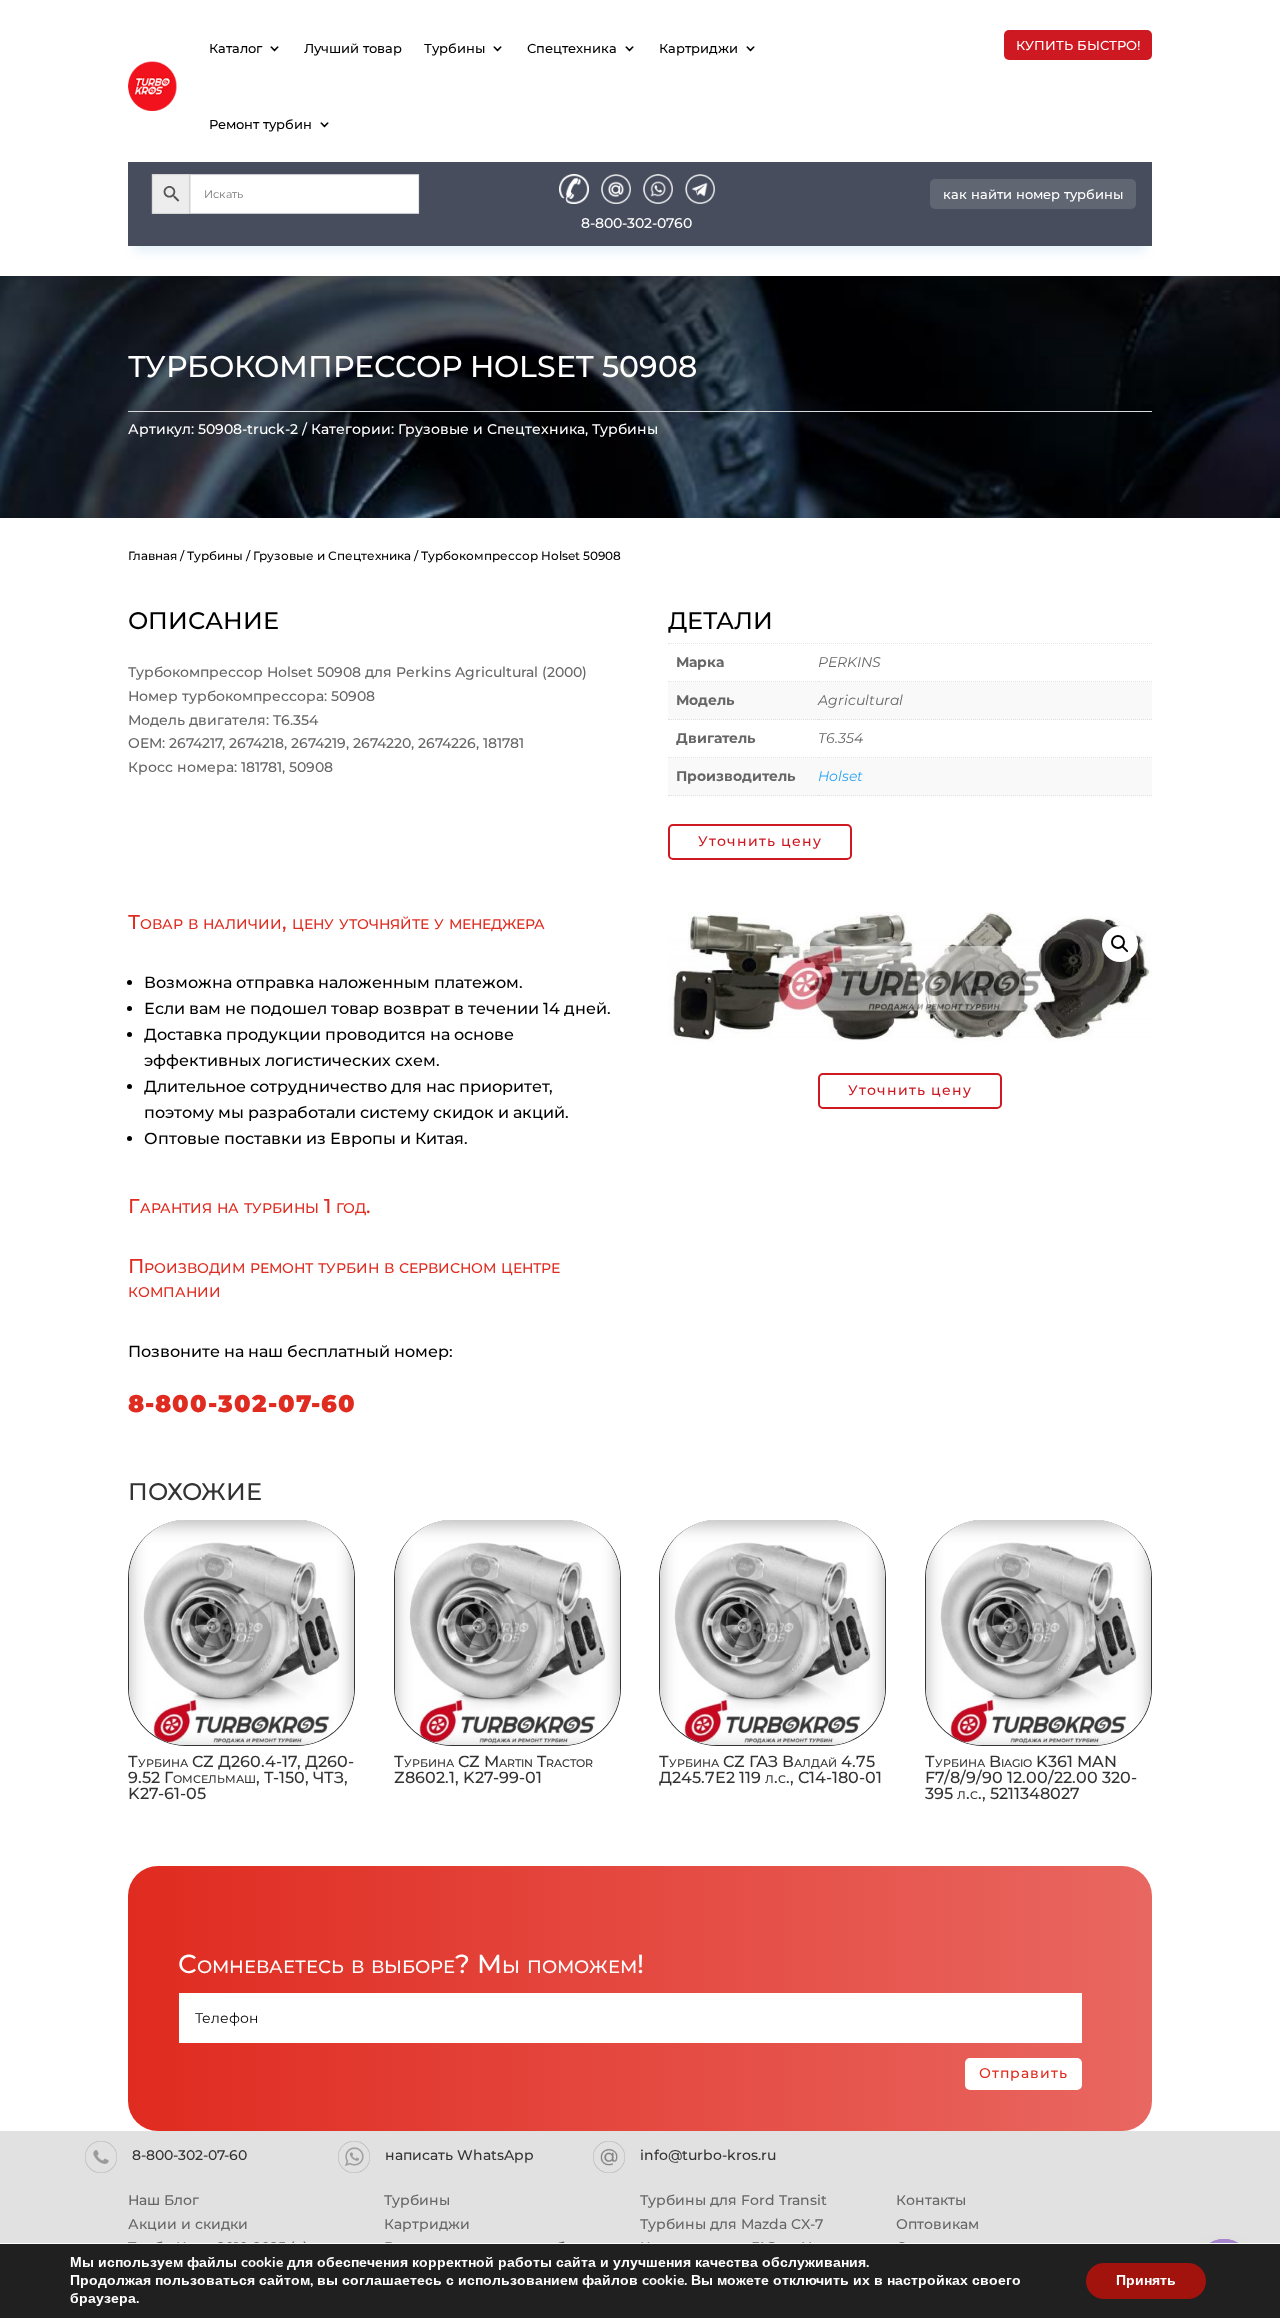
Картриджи (698, 48)
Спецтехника (572, 48)
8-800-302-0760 (636, 223)
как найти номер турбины (1033, 194)
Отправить (1023, 2073)
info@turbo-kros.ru (708, 2155)
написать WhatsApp (459, 2155)
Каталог (235, 48)
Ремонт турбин (260, 124)
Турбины (454, 48)
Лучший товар (353, 48)
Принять (1146, 2280)
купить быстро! (1078, 45)
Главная (152, 555)
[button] (1120, 944)
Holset (840, 776)
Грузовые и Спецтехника (491, 429)
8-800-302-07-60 (242, 1403)
